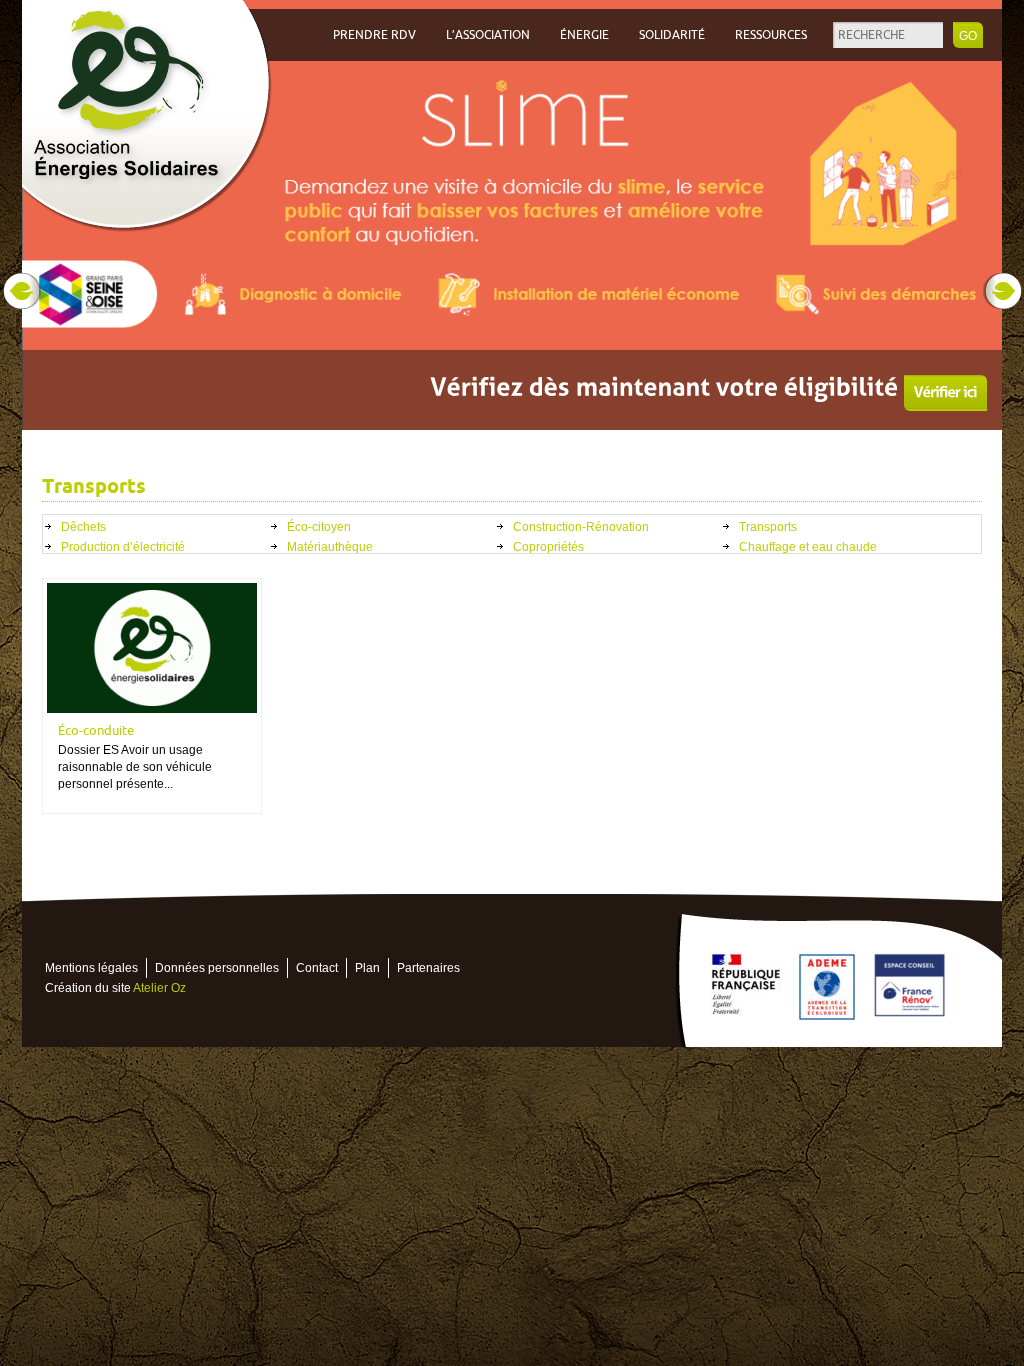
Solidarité (672, 35)
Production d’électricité (123, 547)
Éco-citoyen (319, 527)
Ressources (771, 35)
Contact (317, 968)
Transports (768, 527)
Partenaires (428, 968)
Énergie (584, 35)
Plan (367, 968)
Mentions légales (91, 968)
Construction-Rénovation (581, 527)
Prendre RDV (374, 35)
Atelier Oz (159, 988)
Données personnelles (217, 968)
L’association (488, 35)
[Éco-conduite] (152, 648)
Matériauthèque (330, 547)
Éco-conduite (96, 730)
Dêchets (83, 527)
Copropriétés (548, 547)
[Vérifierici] (945, 393)
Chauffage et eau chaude (808, 547)
